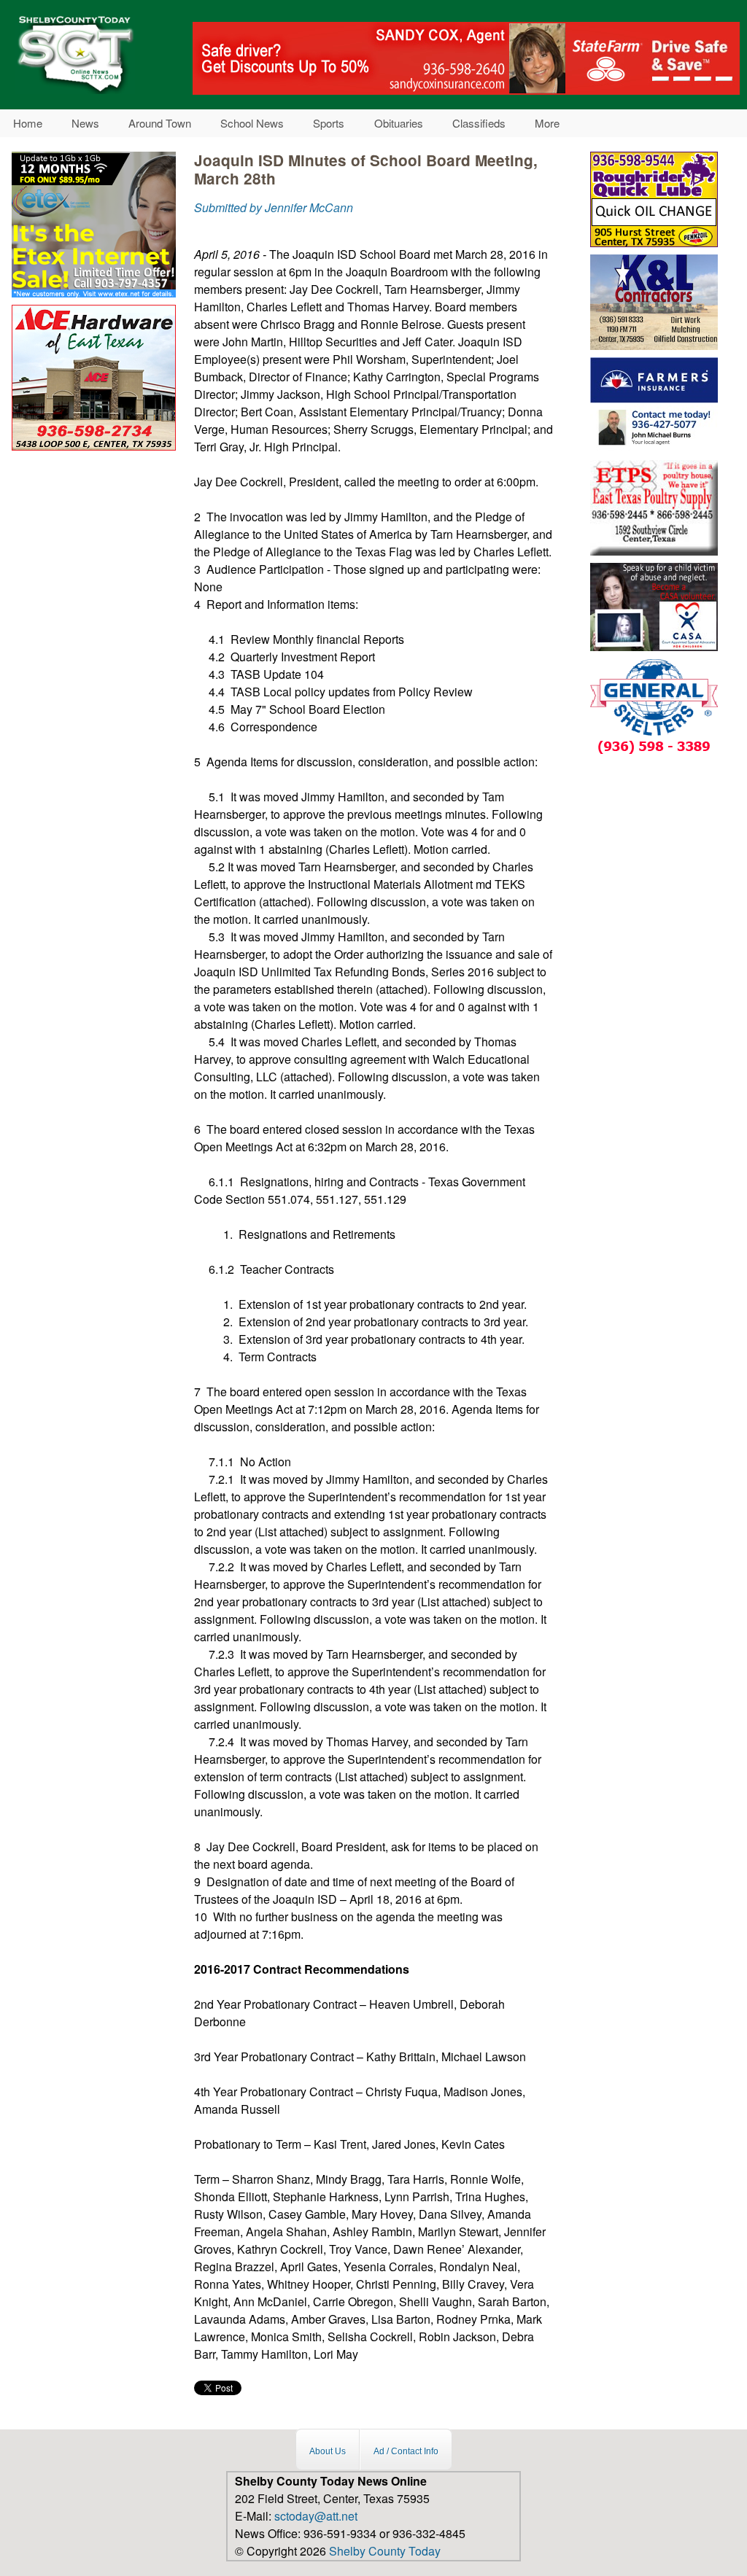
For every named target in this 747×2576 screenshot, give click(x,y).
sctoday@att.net (316, 2516)
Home (28, 123)
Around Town (160, 123)
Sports (329, 123)
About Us (328, 2451)
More (547, 123)
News (85, 123)
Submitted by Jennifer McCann (274, 207)
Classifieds (479, 123)
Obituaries (399, 123)
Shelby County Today (385, 2551)
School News (252, 123)
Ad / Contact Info (406, 2451)
